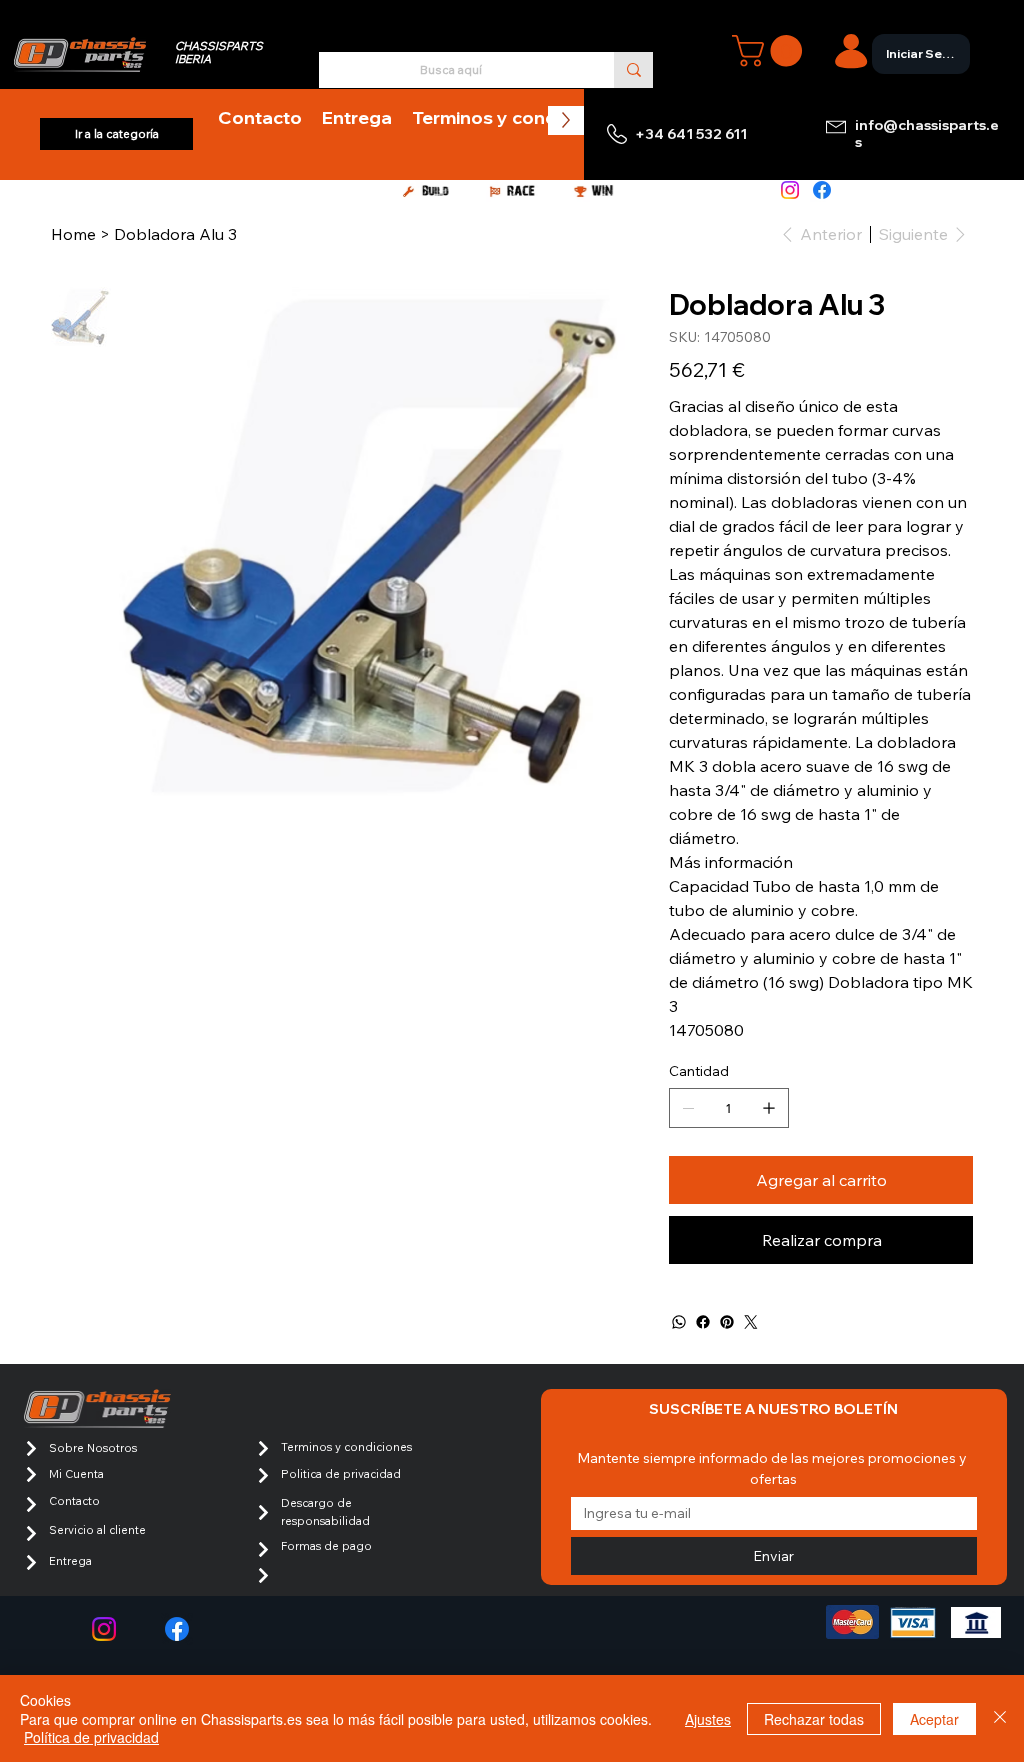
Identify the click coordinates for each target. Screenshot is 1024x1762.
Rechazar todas (814, 1719)
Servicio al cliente (97, 1530)
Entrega (70, 1561)
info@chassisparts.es (927, 133)
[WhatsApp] (679, 1322)
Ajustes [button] (708, 1719)
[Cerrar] (1000, 1718)
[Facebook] (822, 190)
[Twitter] (751, 1322)
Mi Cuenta (76, 1474)
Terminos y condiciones (346, 1447)
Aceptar (934, 1719)
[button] (771, 51)
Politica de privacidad (341, 1474)
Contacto (74, 1501)
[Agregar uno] (769, 1108)
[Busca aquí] (633, 69)
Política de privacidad (91, 1737)
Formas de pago (326, 1546)
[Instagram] (790, 190)
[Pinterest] (727, 1322)
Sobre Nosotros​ (93, 1448)
